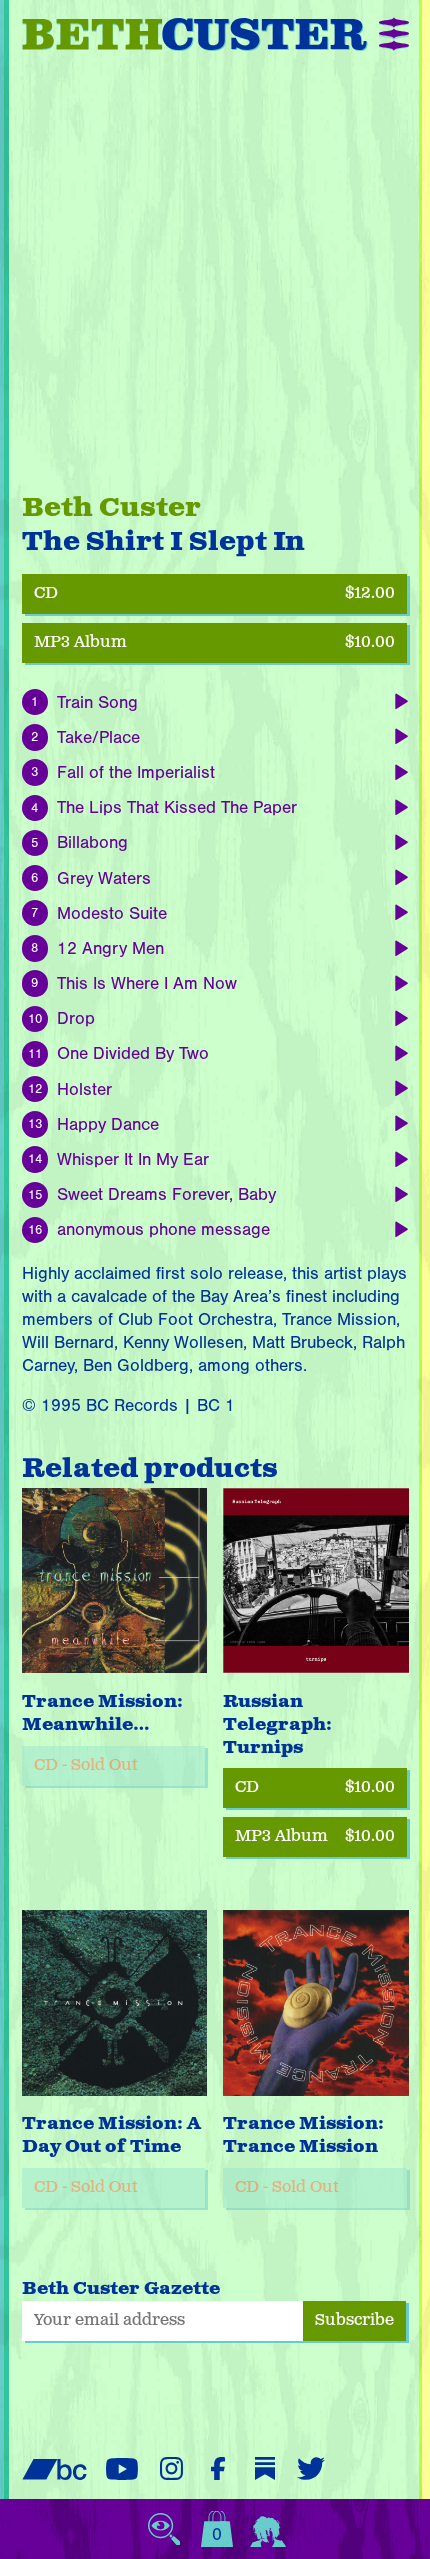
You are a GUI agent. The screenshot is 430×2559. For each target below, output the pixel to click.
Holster (84, 1089)
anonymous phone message (163, 1229)
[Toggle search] (164, 2529)
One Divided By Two (133, 1053)
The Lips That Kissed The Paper (177, 807)
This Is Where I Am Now (147, 983)
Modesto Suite (112, 913)
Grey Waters (104, 878)
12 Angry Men (110, 948)
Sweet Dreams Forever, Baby (166, 1194)
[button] (393, 35)
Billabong (92, 842)
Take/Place (98, 737)
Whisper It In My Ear (133, 1159)
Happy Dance (108, 1124)
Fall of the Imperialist (136, 772)
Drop (76, 1018)
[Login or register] (268, 2529)
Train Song (97, 702)
